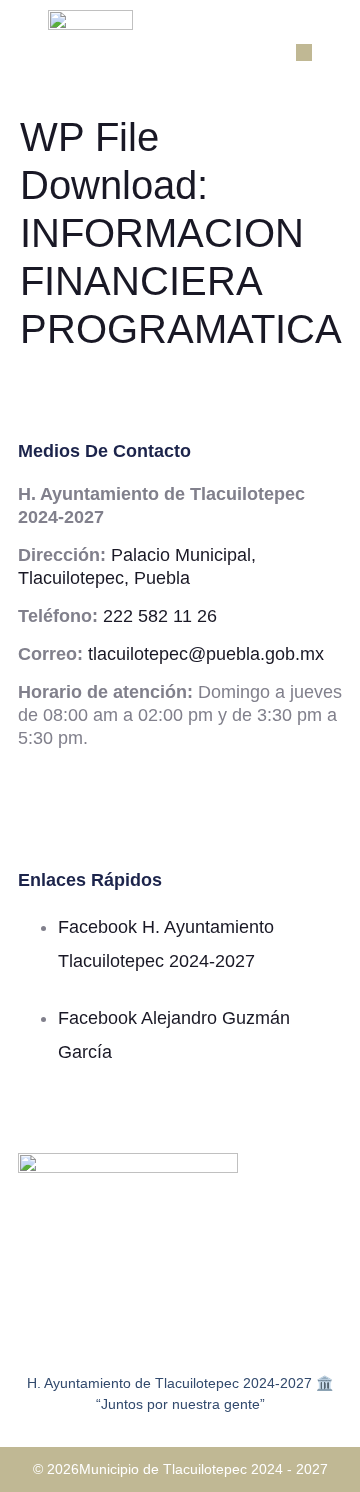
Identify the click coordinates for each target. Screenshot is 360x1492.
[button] (304, 52)
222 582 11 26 (160, 616)
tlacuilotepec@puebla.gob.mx (206, 654)
